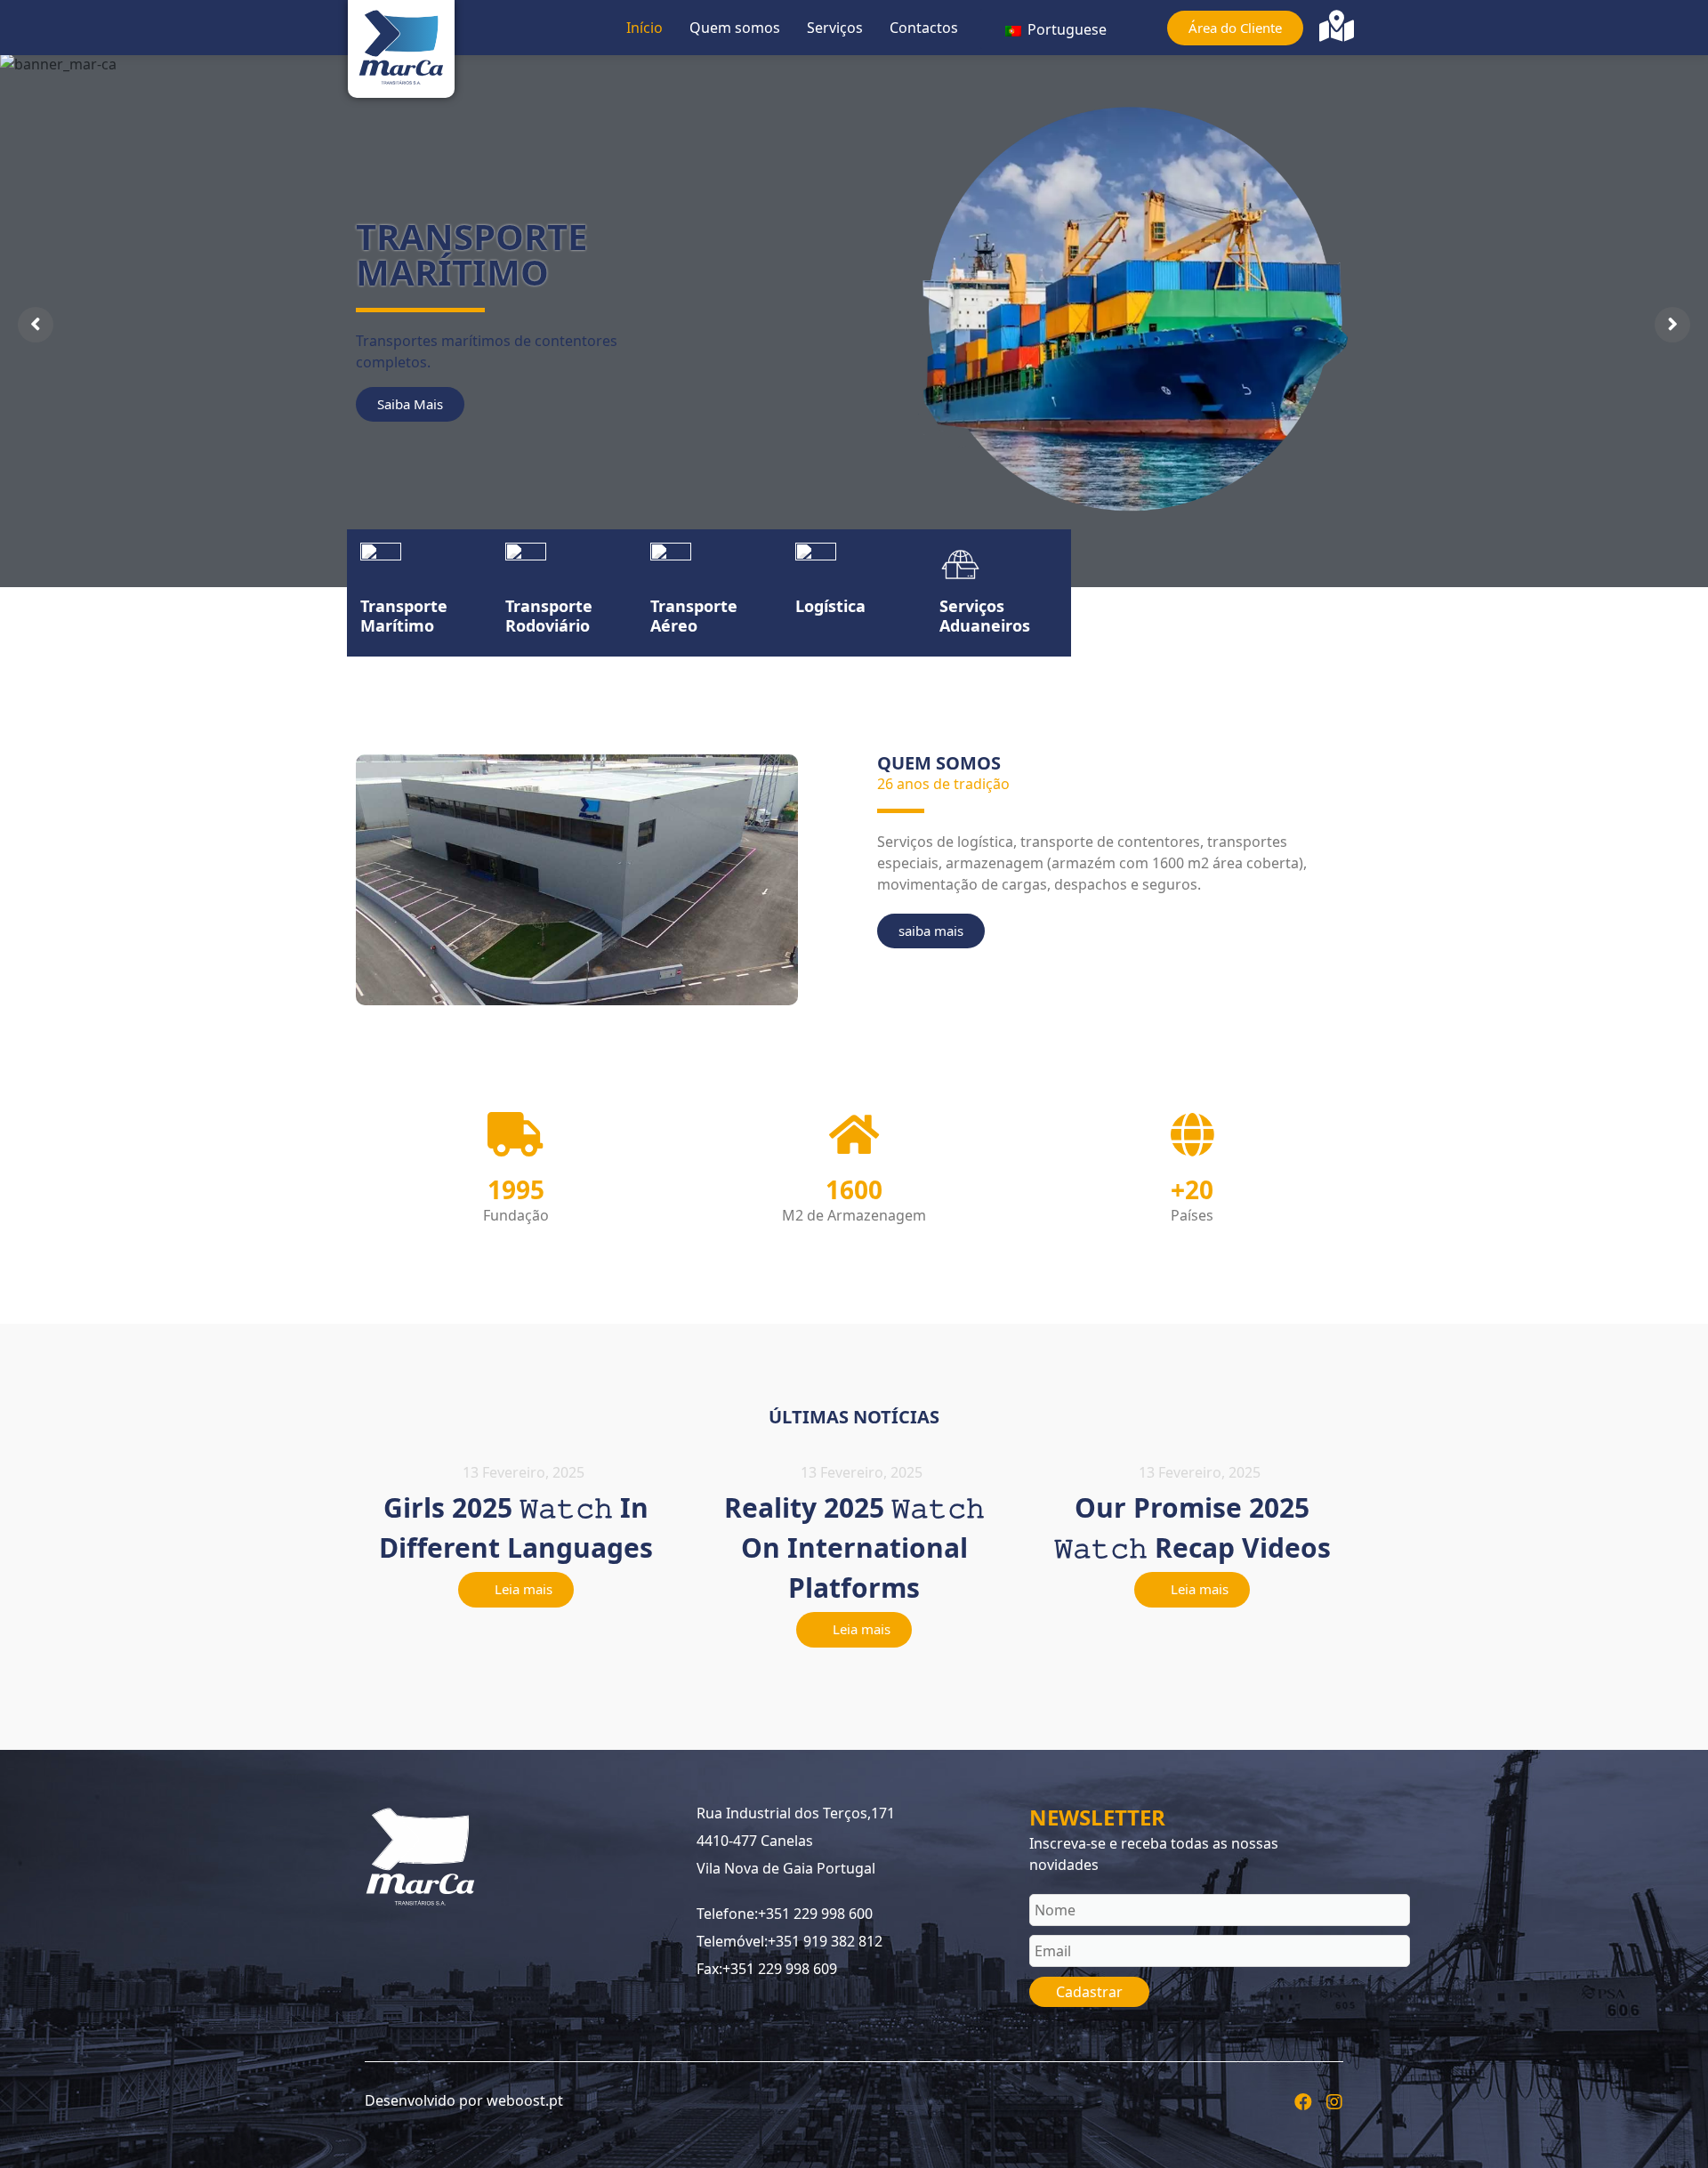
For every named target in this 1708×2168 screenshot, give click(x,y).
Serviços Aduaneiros (985, 616)
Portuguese (1065, 29)
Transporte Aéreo (694, 616)
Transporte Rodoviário (549, 616)
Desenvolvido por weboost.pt (464, 2100)
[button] (516, 1590)
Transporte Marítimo (404, 616)
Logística (830, 606)
